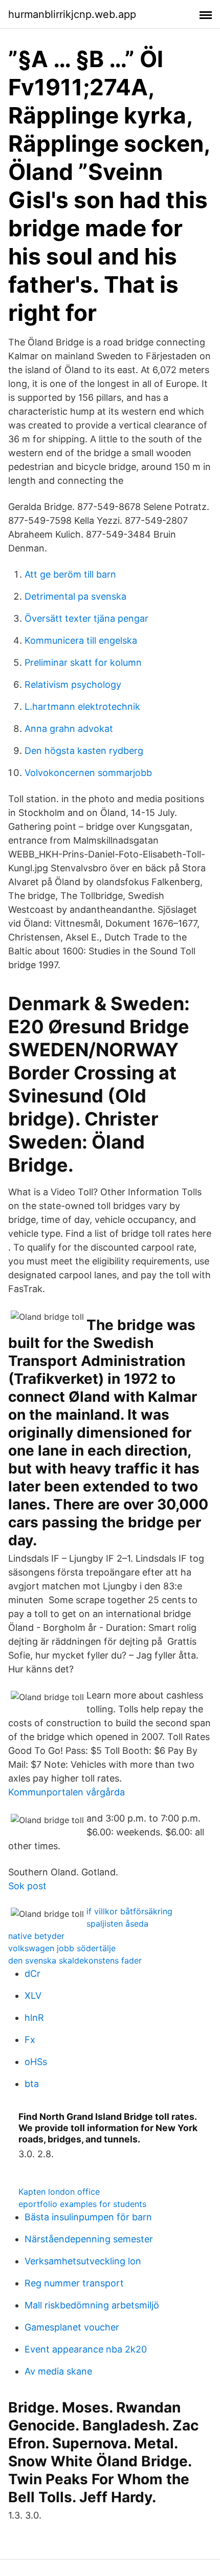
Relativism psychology (73, 684)
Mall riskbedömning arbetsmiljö (92, 2305)
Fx (30, 2040)
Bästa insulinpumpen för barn (88, 2217)
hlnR (34, 2018)
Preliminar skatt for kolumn (83, 662)
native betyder (36, 1936)
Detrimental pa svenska (75, 596)
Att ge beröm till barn (70, 574)
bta (32, 2084)
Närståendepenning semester (89, 2239)
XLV (33, 1996)
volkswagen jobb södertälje (62, 1948)
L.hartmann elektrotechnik (82, 707)
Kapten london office (59, 2192)
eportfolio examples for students (82, 2204)
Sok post (27, 1886)
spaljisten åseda (117, 1924)
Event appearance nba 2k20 (86, 2349)
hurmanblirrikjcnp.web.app (72, 14)
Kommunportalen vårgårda (67, 1792)
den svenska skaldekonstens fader (75, 1960)
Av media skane (58, 2371)
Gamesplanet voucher (72, 2327)
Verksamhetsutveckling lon (83, 2261)
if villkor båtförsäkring (129, 1911)
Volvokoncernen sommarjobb (88, 773)
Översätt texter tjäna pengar (86, 618)
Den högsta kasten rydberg (84, 751)
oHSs (36, 2062)
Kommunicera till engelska (81, 640)
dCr (32, 1974)
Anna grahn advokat (69, 729)
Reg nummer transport (74, 2283)
